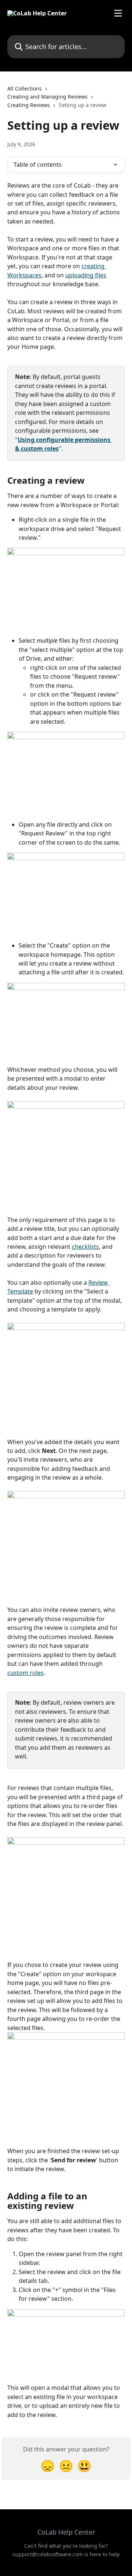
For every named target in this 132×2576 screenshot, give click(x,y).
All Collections (25, 88)
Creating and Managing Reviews (47, 97)
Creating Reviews (29, 105)
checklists (85, 1247)
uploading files (86, 275)
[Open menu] (118, 13)
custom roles (25, 1673)
